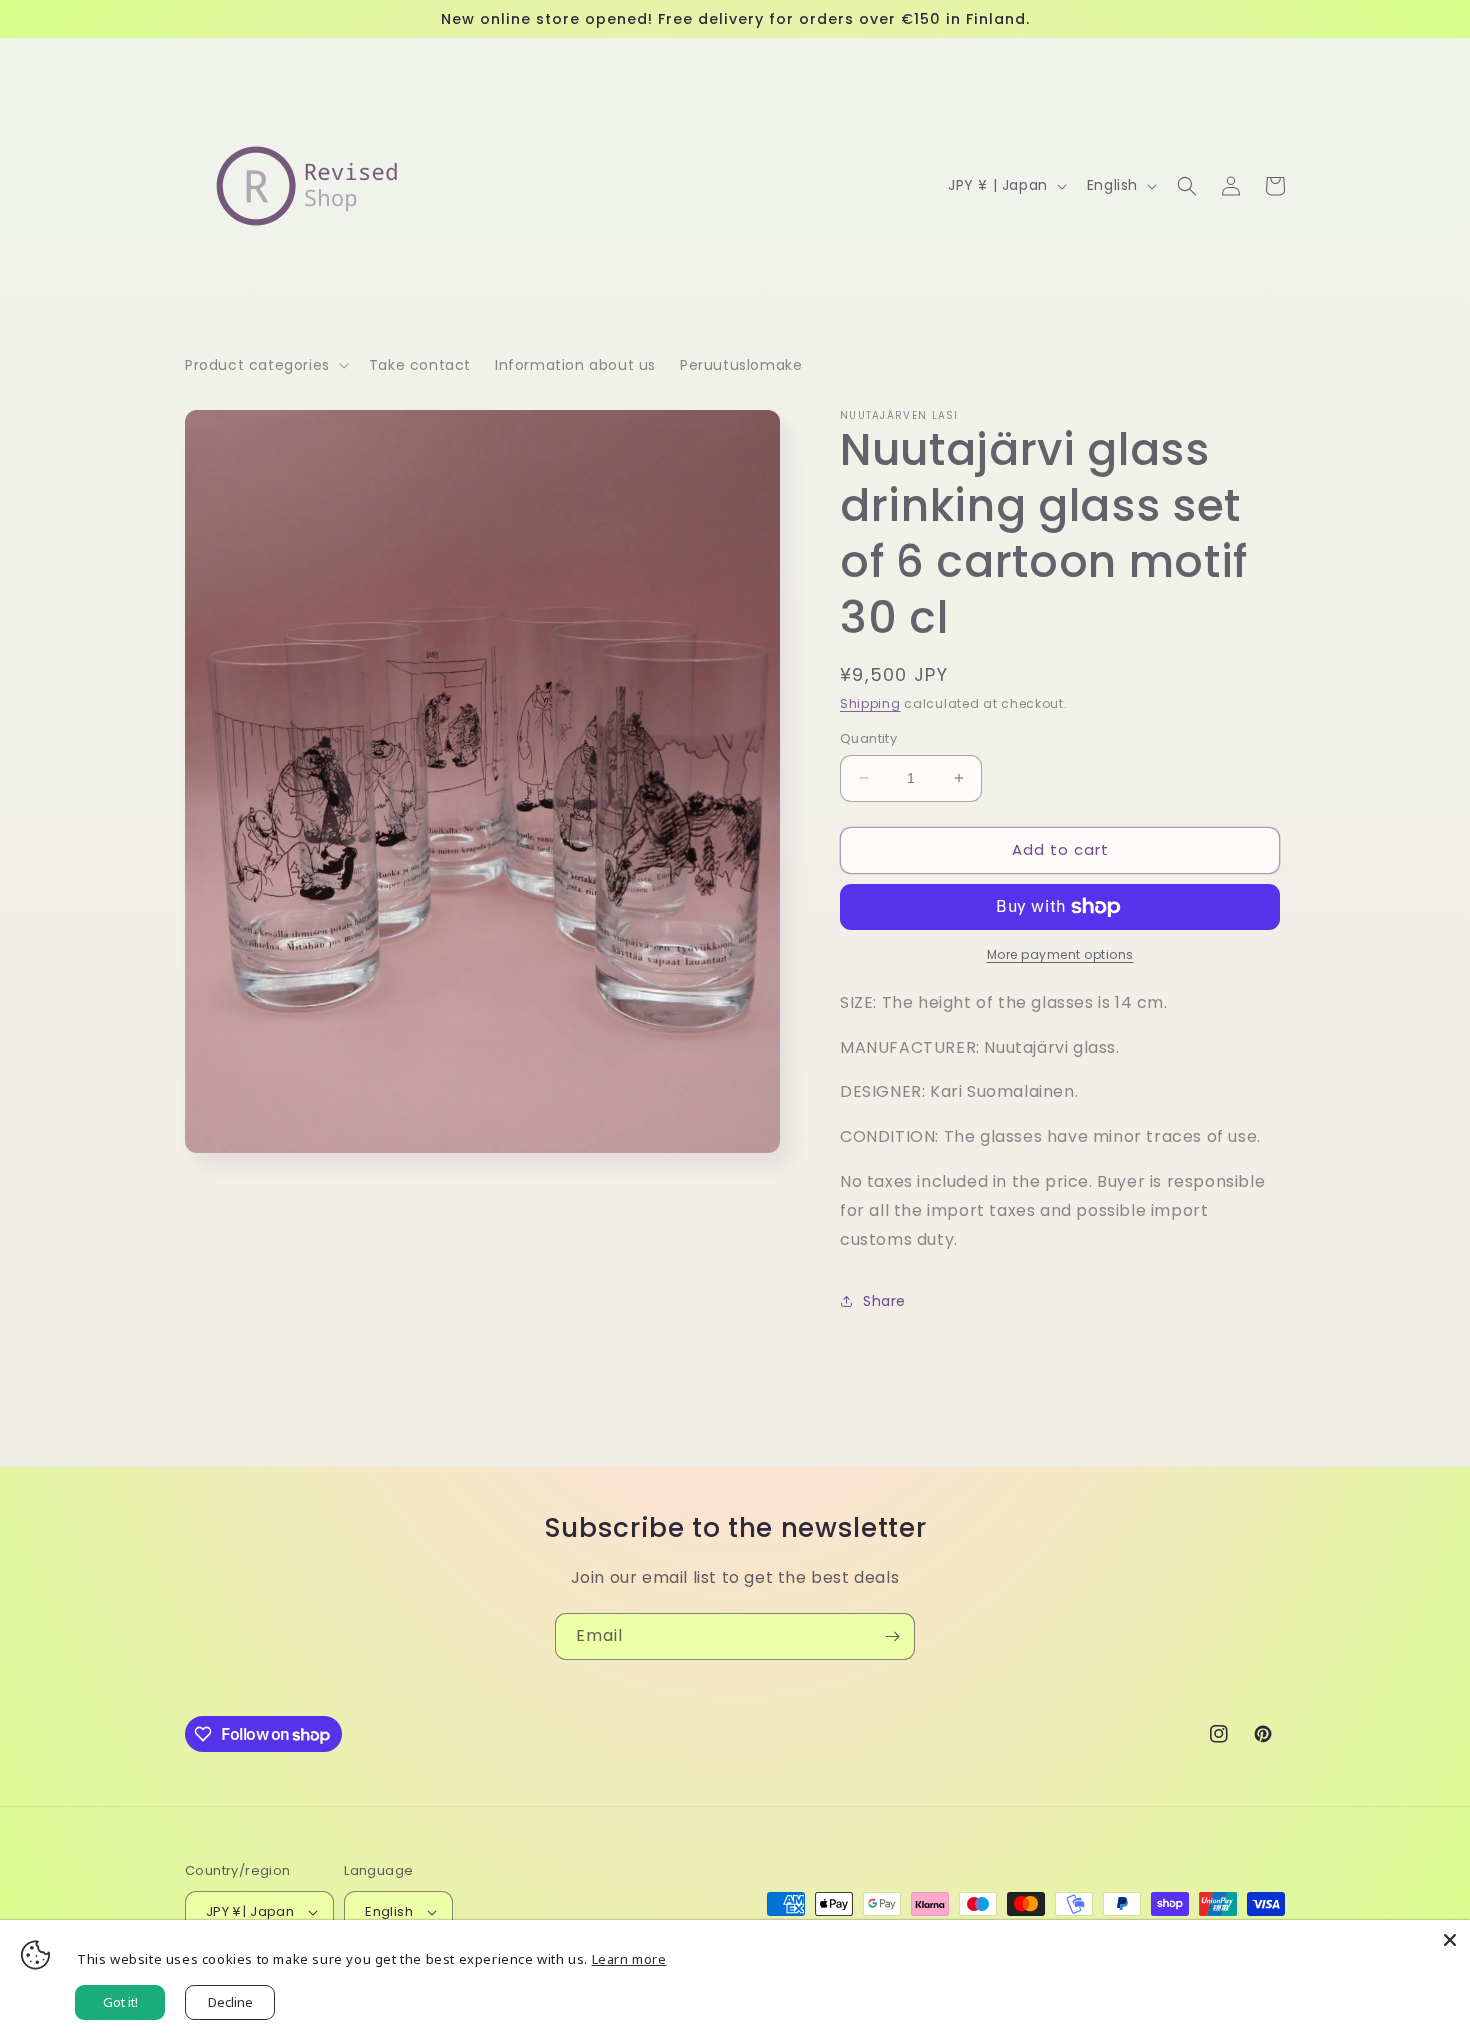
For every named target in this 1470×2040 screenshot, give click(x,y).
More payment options (1060, 954)
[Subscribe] (892, 1636)
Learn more (629, 1959)
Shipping (870, 703)
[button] (265, 365)
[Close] (1450, 1940)
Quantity (868, 738)
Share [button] (884, 1301)
